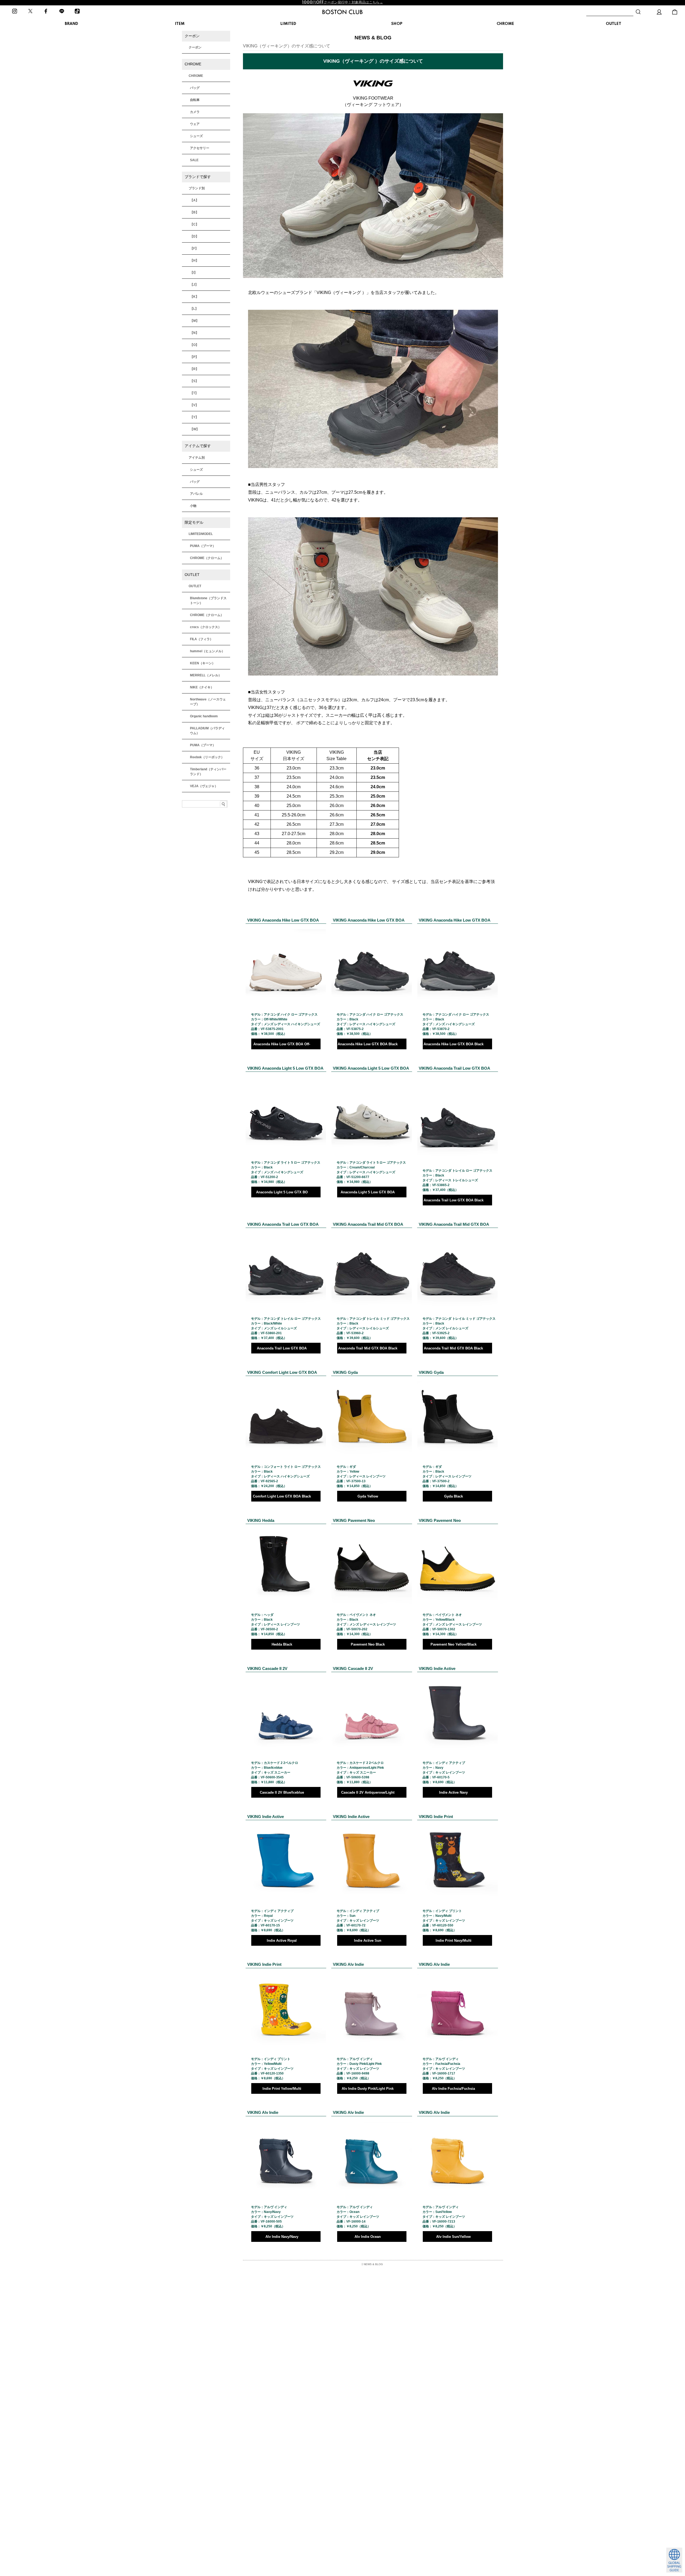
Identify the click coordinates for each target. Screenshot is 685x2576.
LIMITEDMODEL (201, 534)
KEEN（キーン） (203, 663)
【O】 (194, 345)
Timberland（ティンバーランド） (208, 772)
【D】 (194, 236)
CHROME (505, 24)
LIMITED (288, 24)
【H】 (194, 261)
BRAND (71, 24)
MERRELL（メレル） (206, 675)
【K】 (194, 297)
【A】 (194, 200)
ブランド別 (197, 188)
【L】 (194, 309)
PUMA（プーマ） (203, 546)
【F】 (194, 248)
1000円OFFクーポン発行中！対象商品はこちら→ (342, 2)
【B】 (194, 212)
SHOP (397, 24)
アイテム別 (197, 458)
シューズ (196, 136)
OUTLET (614, 24)
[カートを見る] (675, 12)
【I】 (194, 273)
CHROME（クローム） (207, 558)
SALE (194, 160)
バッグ (195, 88)
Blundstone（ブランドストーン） (208, 601)
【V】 (194, 405)
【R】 (194, 369)
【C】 (194, 224)
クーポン (195, 47)
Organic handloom (204, 716)
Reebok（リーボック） (207, 757)
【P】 (194, 357)
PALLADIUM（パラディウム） (207, 731)
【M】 (195, 321)
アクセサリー (200, 148)
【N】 (194, 333)
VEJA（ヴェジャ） (204, 786)
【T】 (194, 393)
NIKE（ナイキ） (202, 687)
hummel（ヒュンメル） (207, 651)
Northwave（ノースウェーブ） (208, 702)
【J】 (194, 285)
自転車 (195, 100)
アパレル (196, 494)
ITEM (180, 24)
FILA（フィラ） (201, 639)
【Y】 (194, 417)
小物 (193, 506)
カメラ (195, 112)
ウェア (195, 124)
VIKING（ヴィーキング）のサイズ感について (287, 46)
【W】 (195, 429)
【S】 (194, 381)
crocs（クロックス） (206, 627)
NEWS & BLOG (373, 2264)
